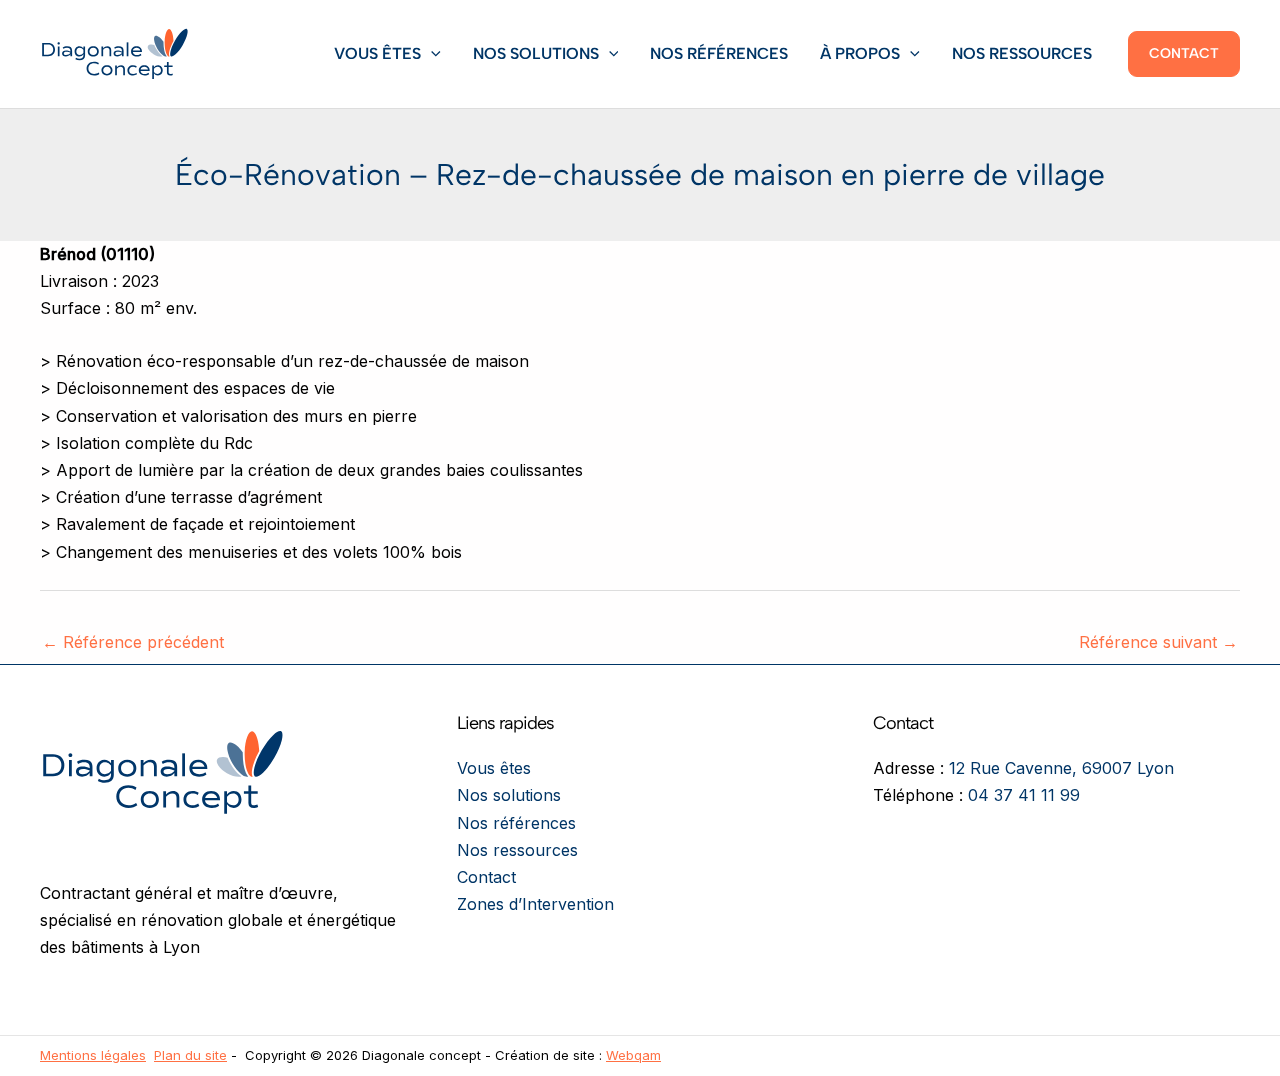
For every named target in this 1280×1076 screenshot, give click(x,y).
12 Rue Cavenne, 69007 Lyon (1061, 768)
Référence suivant (1158, 642)
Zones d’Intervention (535, 904)
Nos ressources (1022, 53)
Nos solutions (536, 53)
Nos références (719, 53)
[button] (431, 54)
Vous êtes (377, 53)
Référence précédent (133, 642)
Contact (486, 877)
